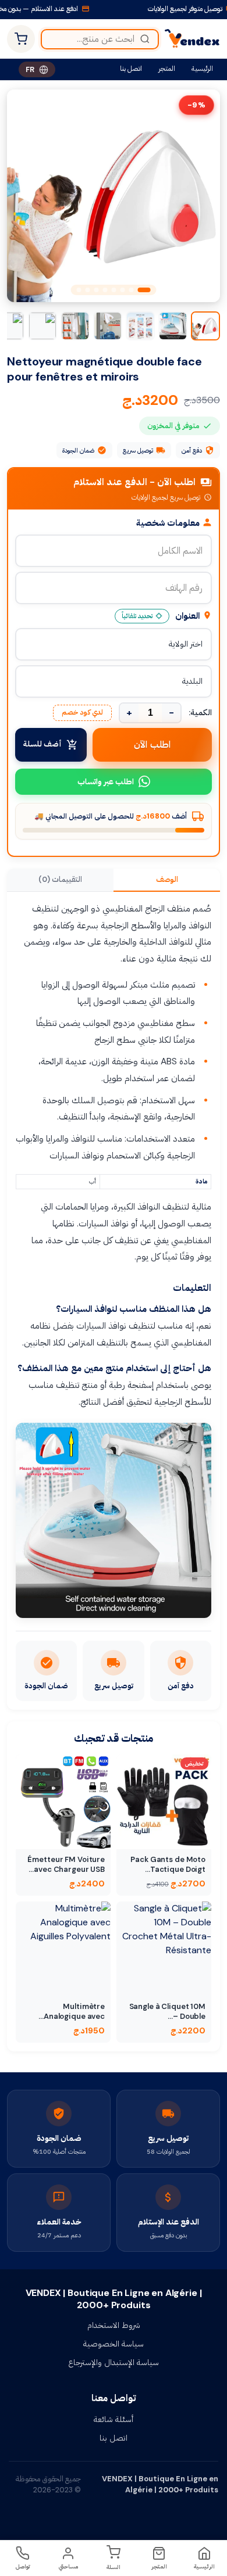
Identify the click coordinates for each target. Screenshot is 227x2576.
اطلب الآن (152, 745)
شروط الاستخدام (114, 2325)
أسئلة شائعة (114, 2419)
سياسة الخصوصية (114, 2344)
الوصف (167, 879)
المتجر (167, 69)
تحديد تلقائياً (137, 616)
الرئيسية (202, 69)
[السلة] (21, 39)
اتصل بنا (131, 69)
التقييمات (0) (60, 879)
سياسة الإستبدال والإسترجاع (114, 2362)
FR (30, 69)
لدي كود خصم (82, 712)
